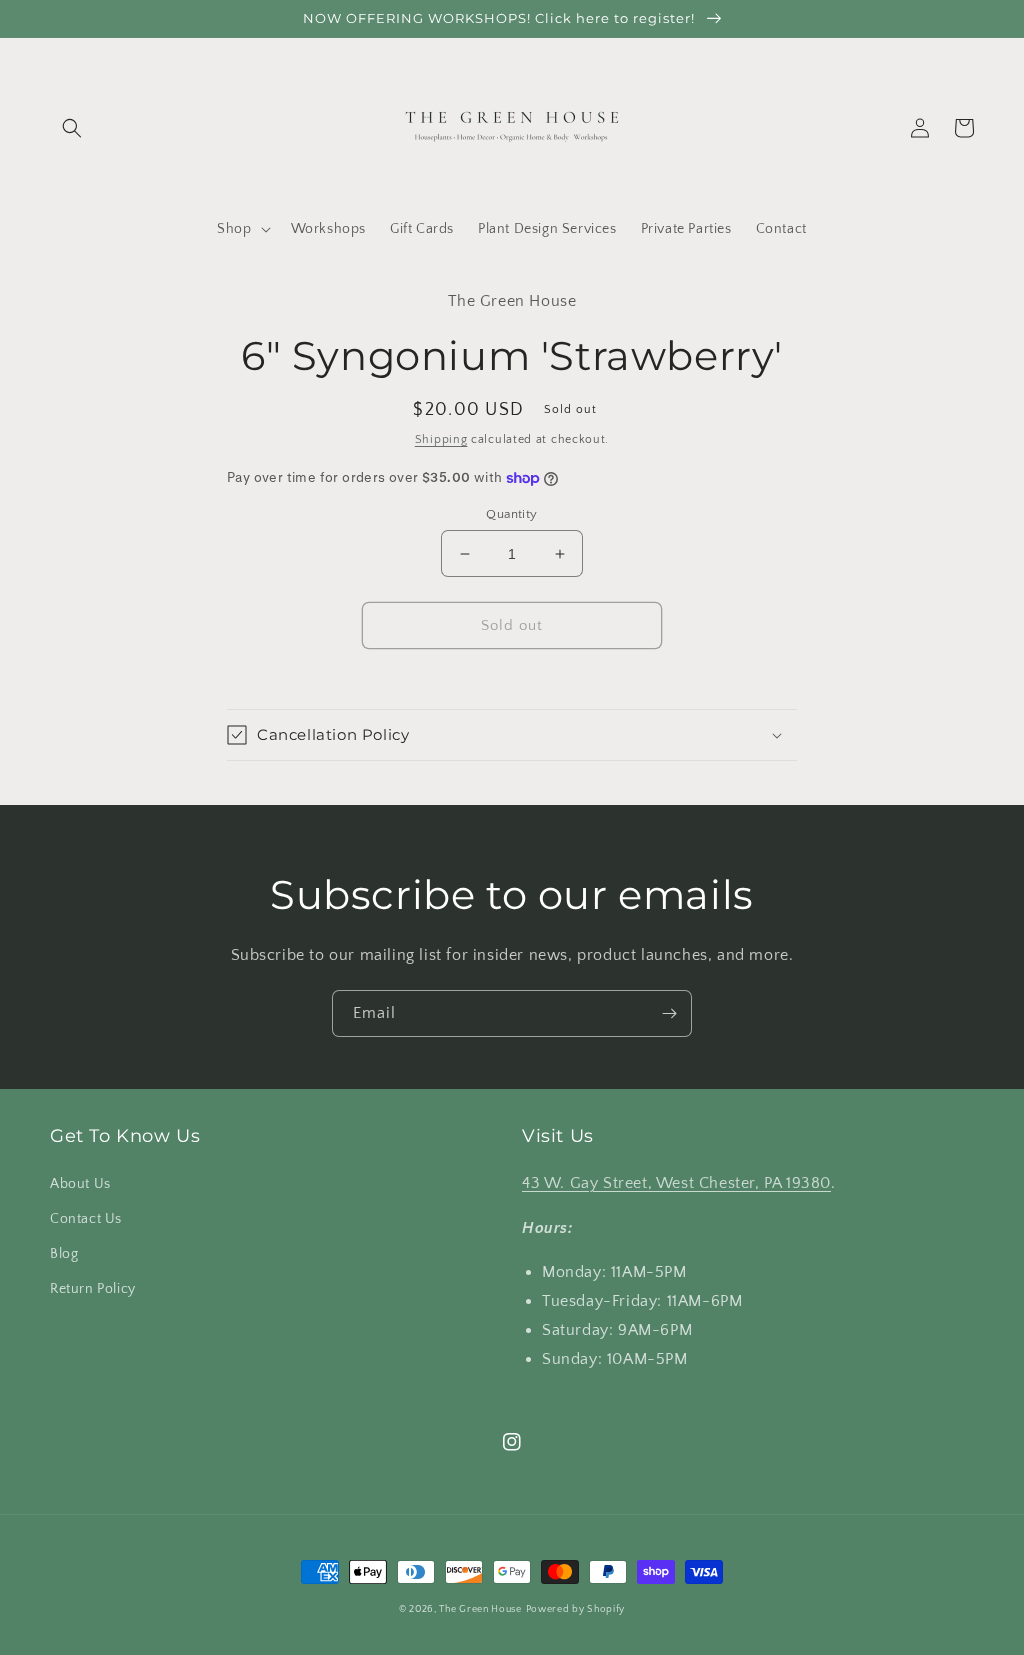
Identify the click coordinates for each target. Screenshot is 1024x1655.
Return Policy (93, 1289)
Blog (64, 1254)
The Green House (480, 1609)
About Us (80, 1184)
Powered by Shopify (576, 1609)
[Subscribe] (669, 1013)
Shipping (441, 439)
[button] (72, 128)
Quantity (511, 514)
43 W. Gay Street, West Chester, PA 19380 (676, 1183)
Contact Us (86, 1219)
